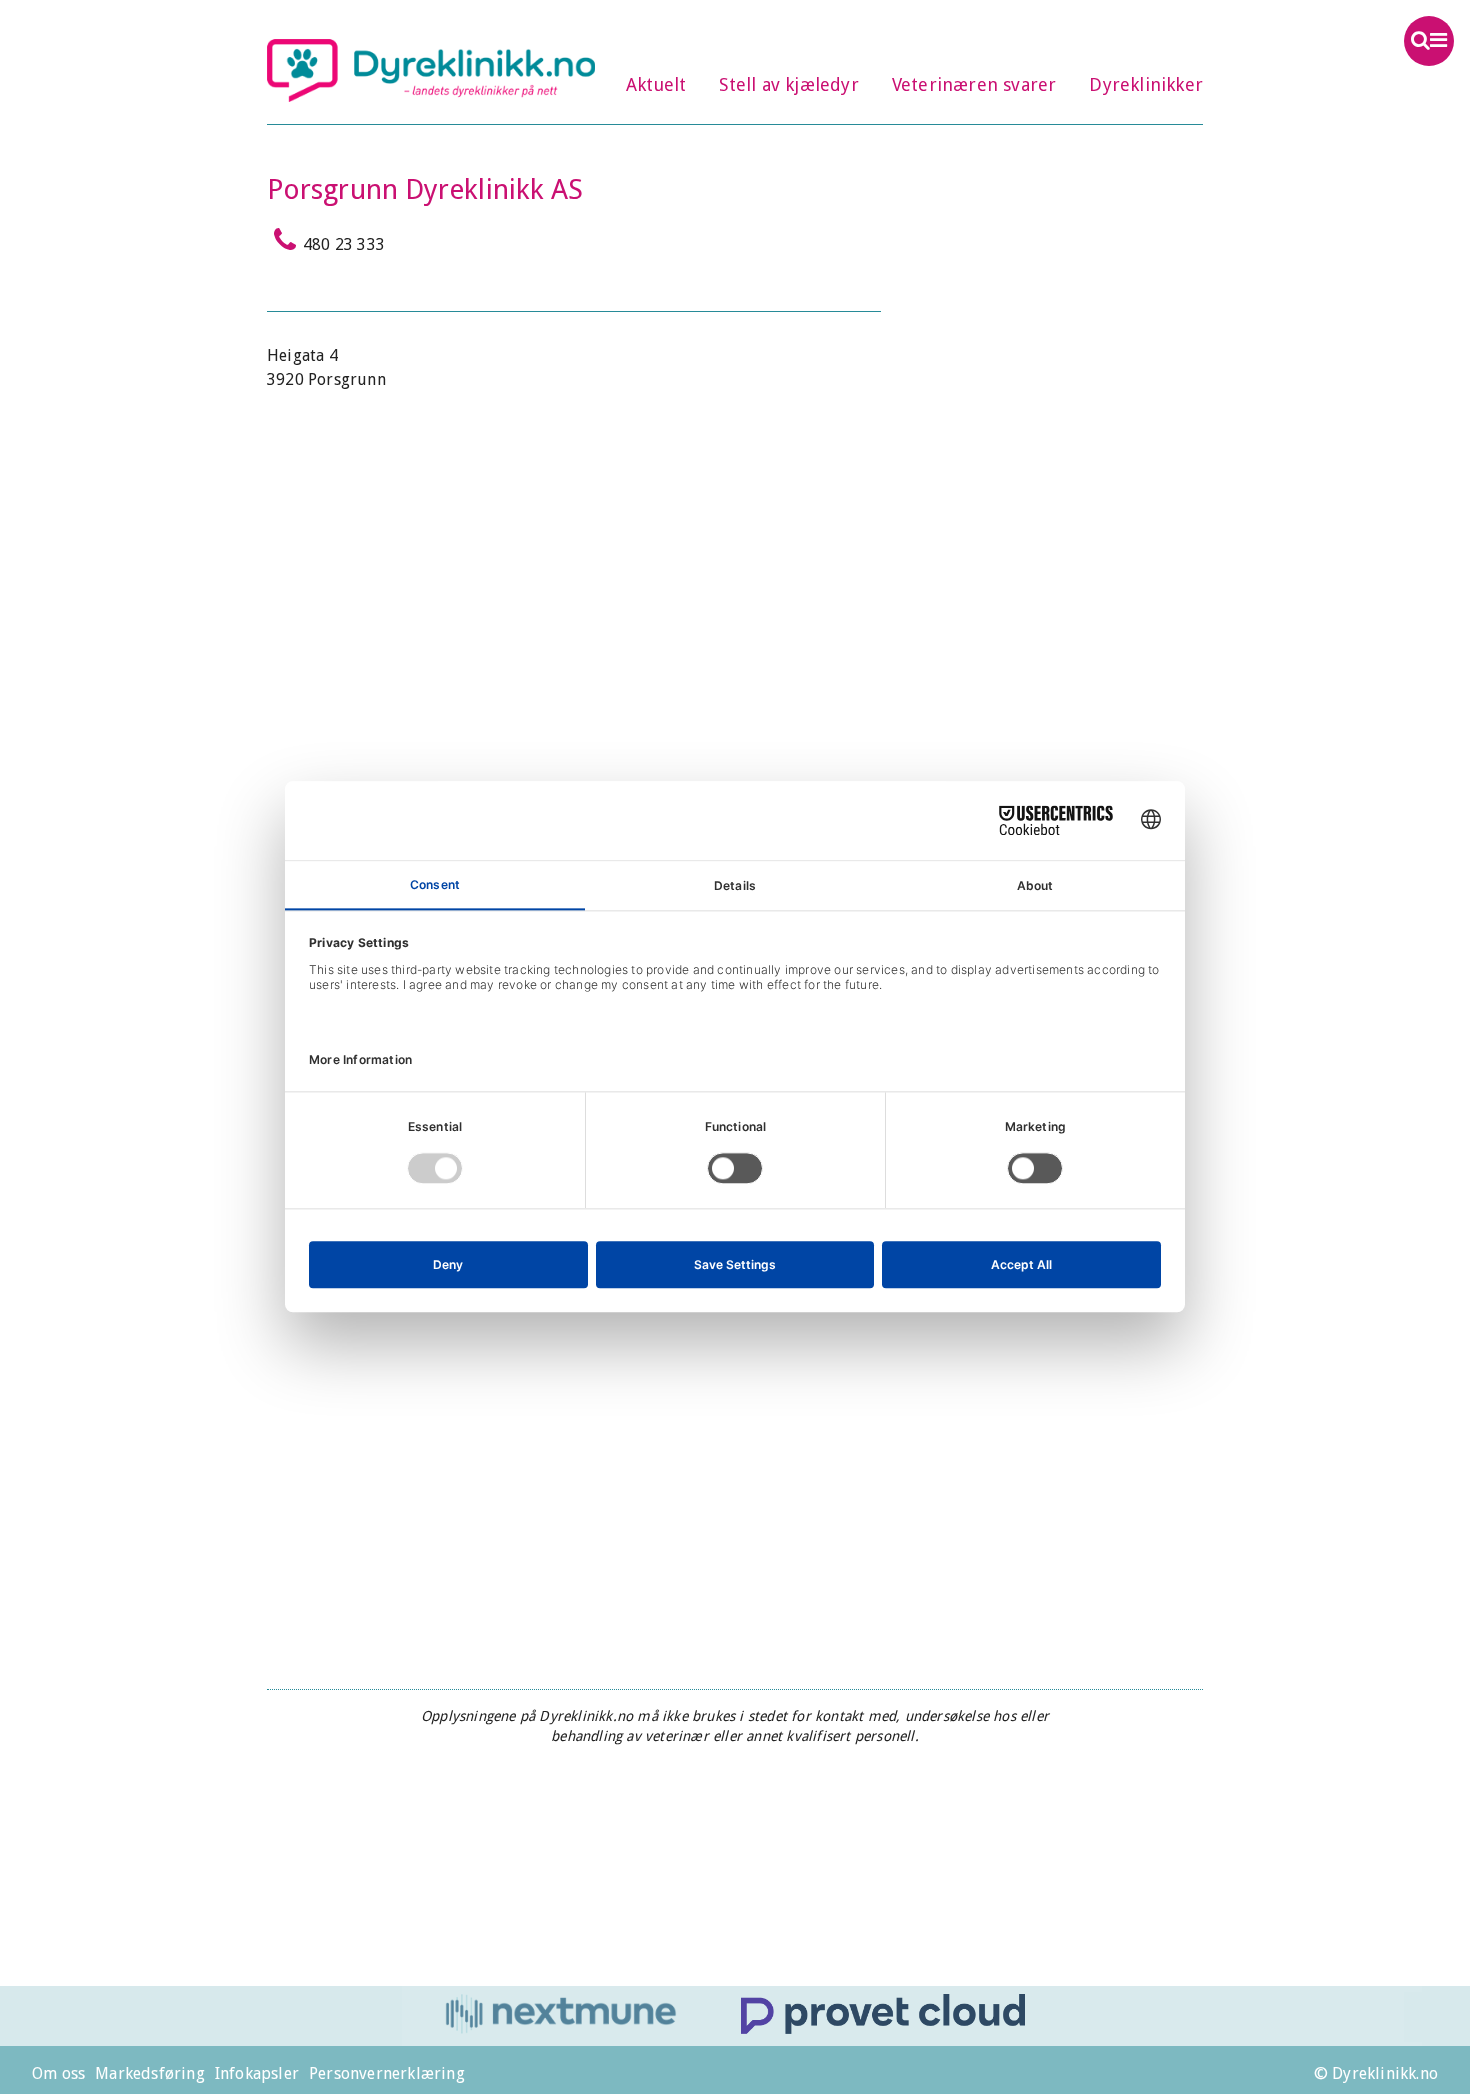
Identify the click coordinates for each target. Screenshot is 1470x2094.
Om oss (58, 2073)
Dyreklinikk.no (431, 70)
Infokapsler (257, 2073)
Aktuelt (656, 84)
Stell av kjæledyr (788, 84)
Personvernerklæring (387, 2073)
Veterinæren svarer (974, 84)
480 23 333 (344, 244)
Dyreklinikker (1146, 84)
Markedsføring (150, 2073)
